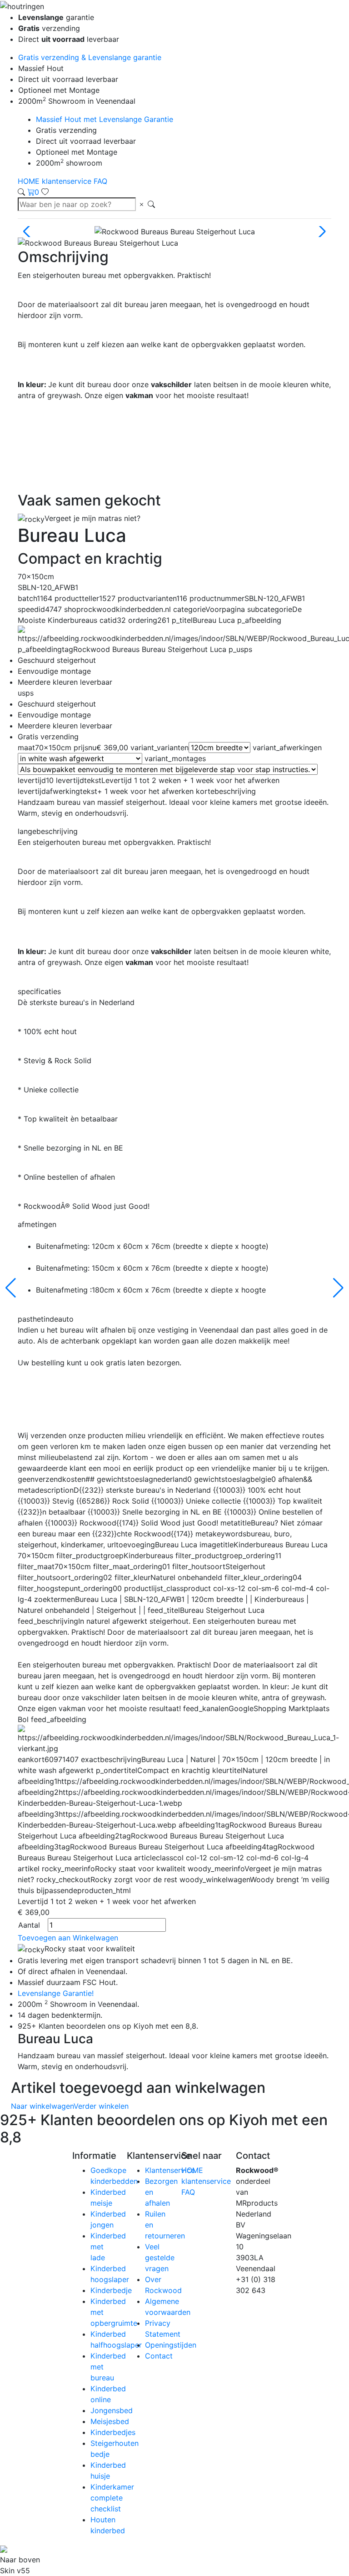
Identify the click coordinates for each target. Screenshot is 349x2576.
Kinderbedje (111, 2290)
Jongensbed (112, 2410)
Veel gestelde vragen (160, 2258)
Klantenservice (170, 2170)
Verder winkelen (101, 2106)
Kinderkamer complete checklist (112, 2498)
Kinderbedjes (113, 2432)
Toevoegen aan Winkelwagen (68, 1938)
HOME (30, 181)
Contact (159, 2356)
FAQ (100, 181)
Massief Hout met (105, 119)
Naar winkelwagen (42, 2106)
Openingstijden (171, 2345)
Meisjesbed (110, 2421)
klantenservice (68, 181)
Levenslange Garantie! (56, 1993)
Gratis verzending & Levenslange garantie (90, 57)
